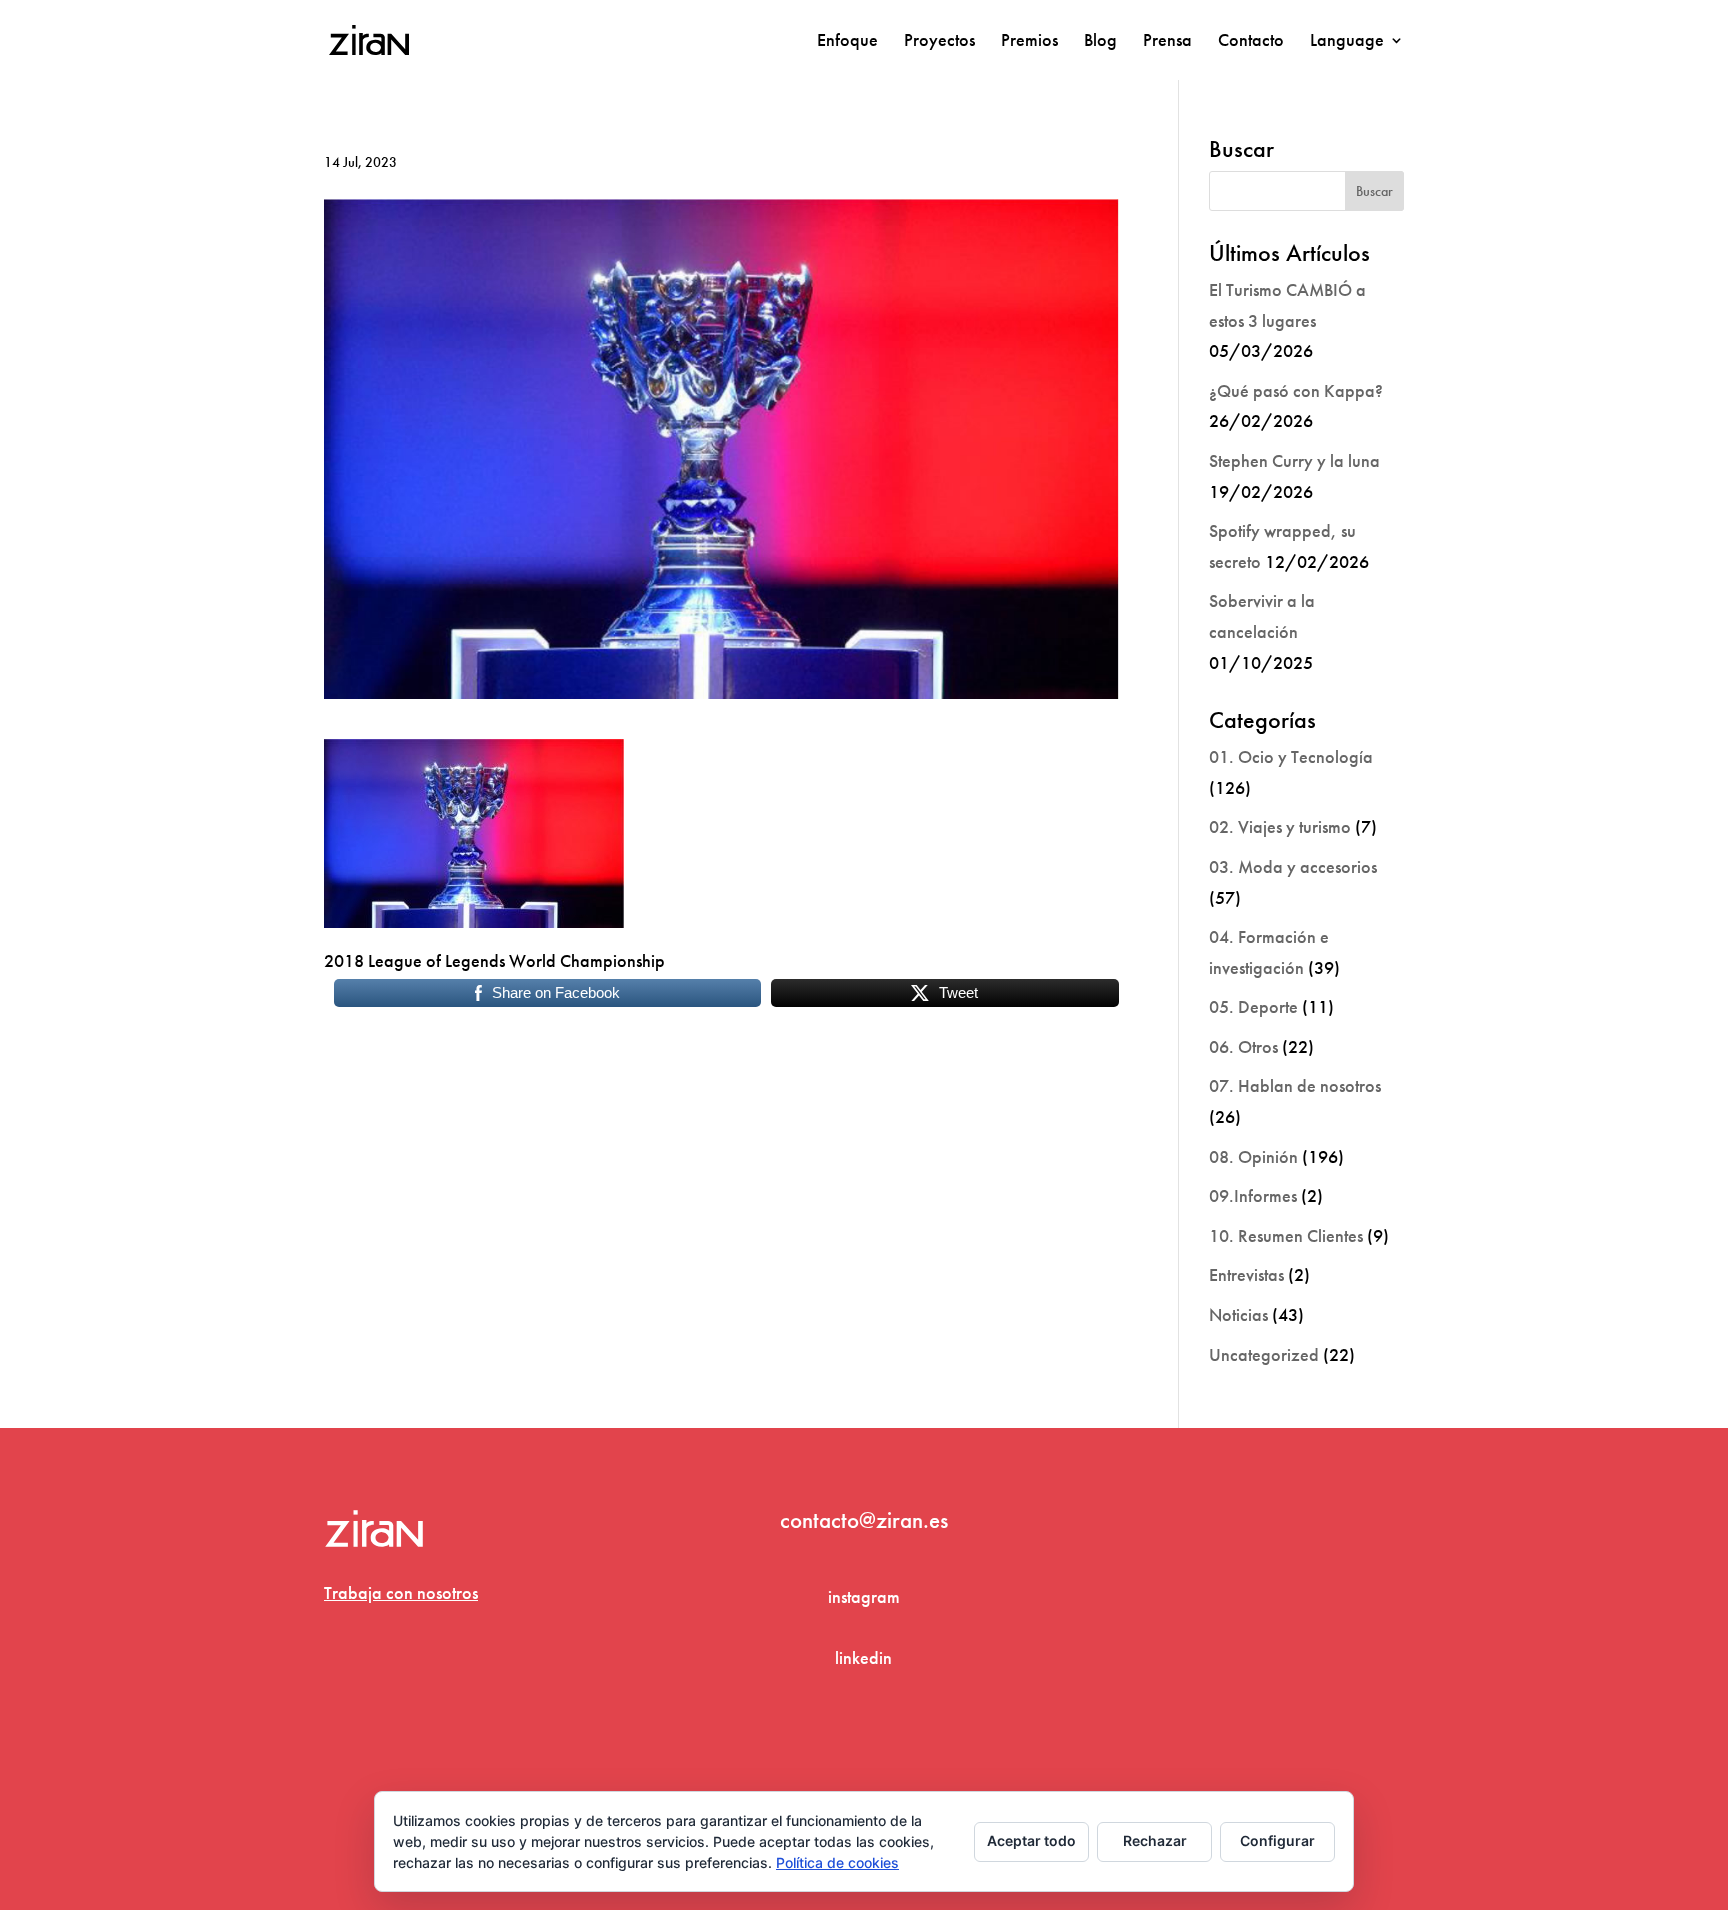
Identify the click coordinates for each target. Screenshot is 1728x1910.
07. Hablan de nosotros (1295, 1085)
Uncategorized (1264, 1354)
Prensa (1167, 42)
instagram (864, 1596)
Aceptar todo (1031, 1840)
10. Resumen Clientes (1286, 1235)
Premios (1029, 42)
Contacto (1251, 42)
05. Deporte (1253, 1006)
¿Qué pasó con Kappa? (1296, 390)
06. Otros (1243, 1046)
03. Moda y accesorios (1293, 866)
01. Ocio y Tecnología (1291, 756)
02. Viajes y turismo (1280, 826)
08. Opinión (1253, 1156)
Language (1347, 42)
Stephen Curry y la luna (1294, 460)
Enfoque (847, 42)
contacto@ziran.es (864, 1520)
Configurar (1277, 1840)
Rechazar (1155, 1840)
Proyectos (939, 42)
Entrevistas (1246, 1274)
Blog (1100, 42)
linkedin (863, 1657)
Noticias (1238, 1314)
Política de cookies (837, 1862)
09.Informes (1253, 1195)
